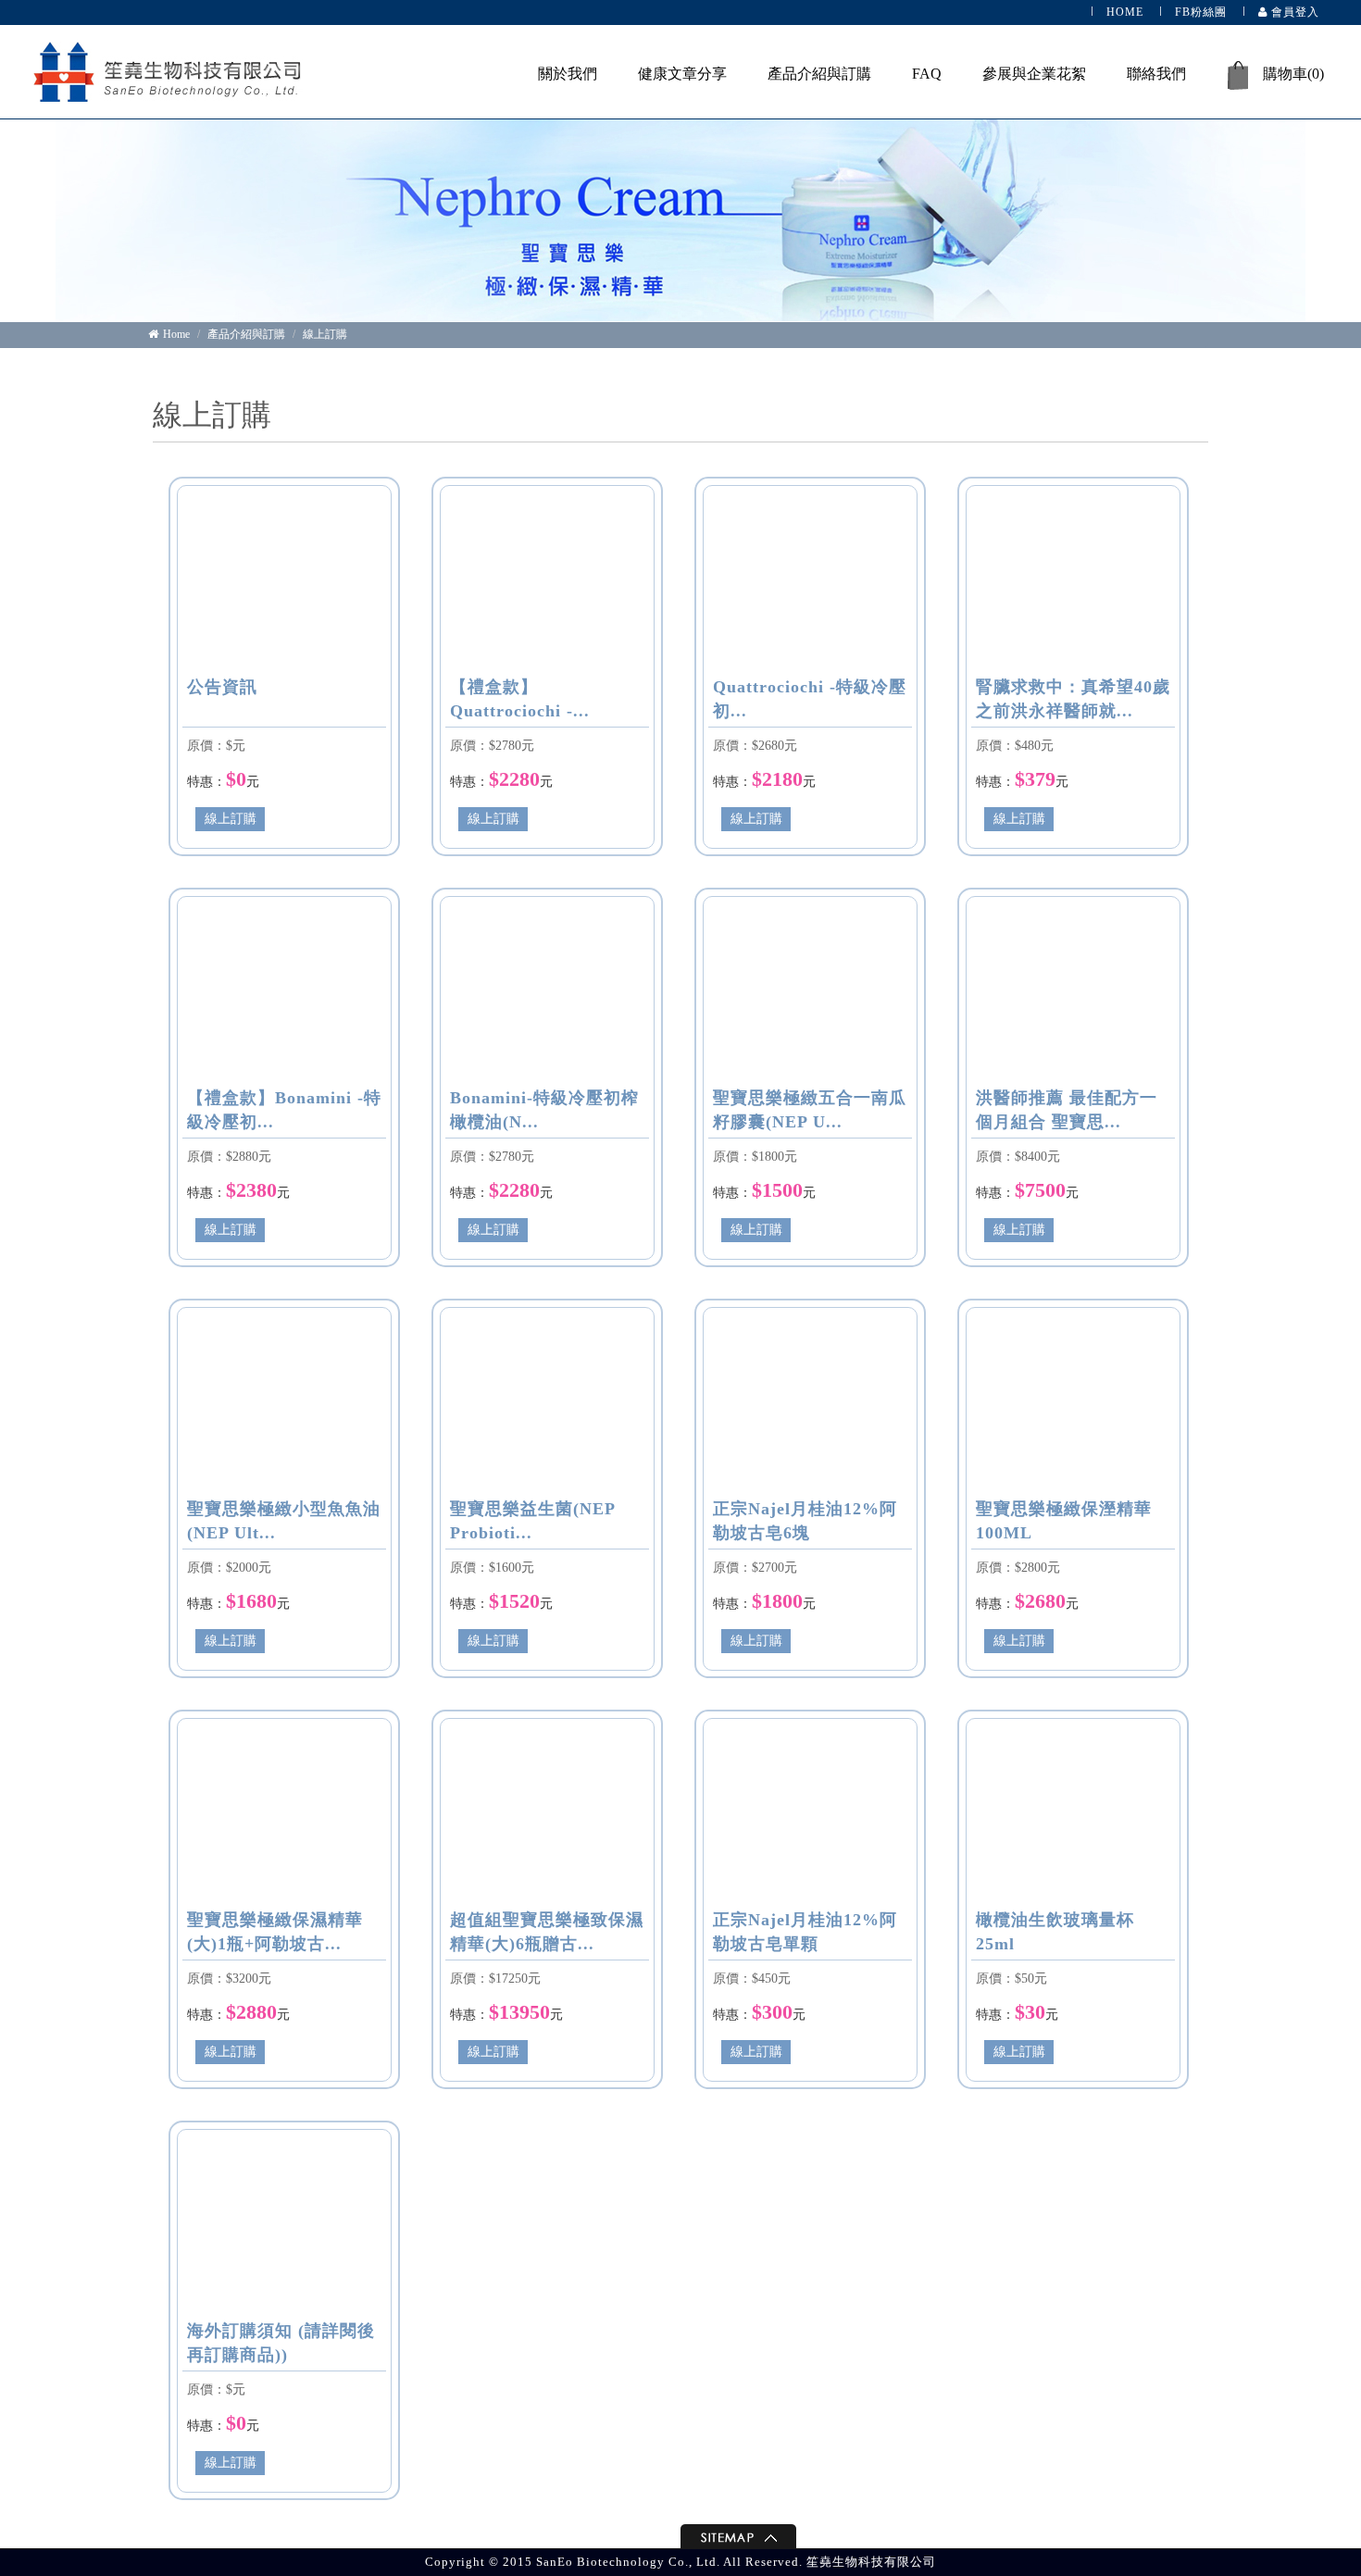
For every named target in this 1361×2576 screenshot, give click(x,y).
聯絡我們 (1156, 74)
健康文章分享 (682, 74)
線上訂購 (325, 334)
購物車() (1293, 74)
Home (176, 334)
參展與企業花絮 (1034, 74)
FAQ (927, 74)
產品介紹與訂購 (819, 74)
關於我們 (568, 74)
